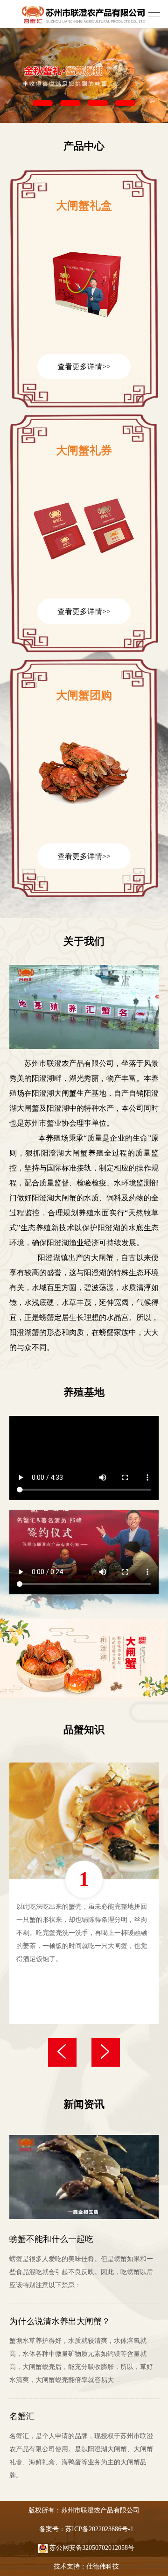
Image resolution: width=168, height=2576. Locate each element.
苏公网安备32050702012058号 (91, 2548)
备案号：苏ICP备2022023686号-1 (86, 2529)
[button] (43, 103)
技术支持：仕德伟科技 (86, 2566)
